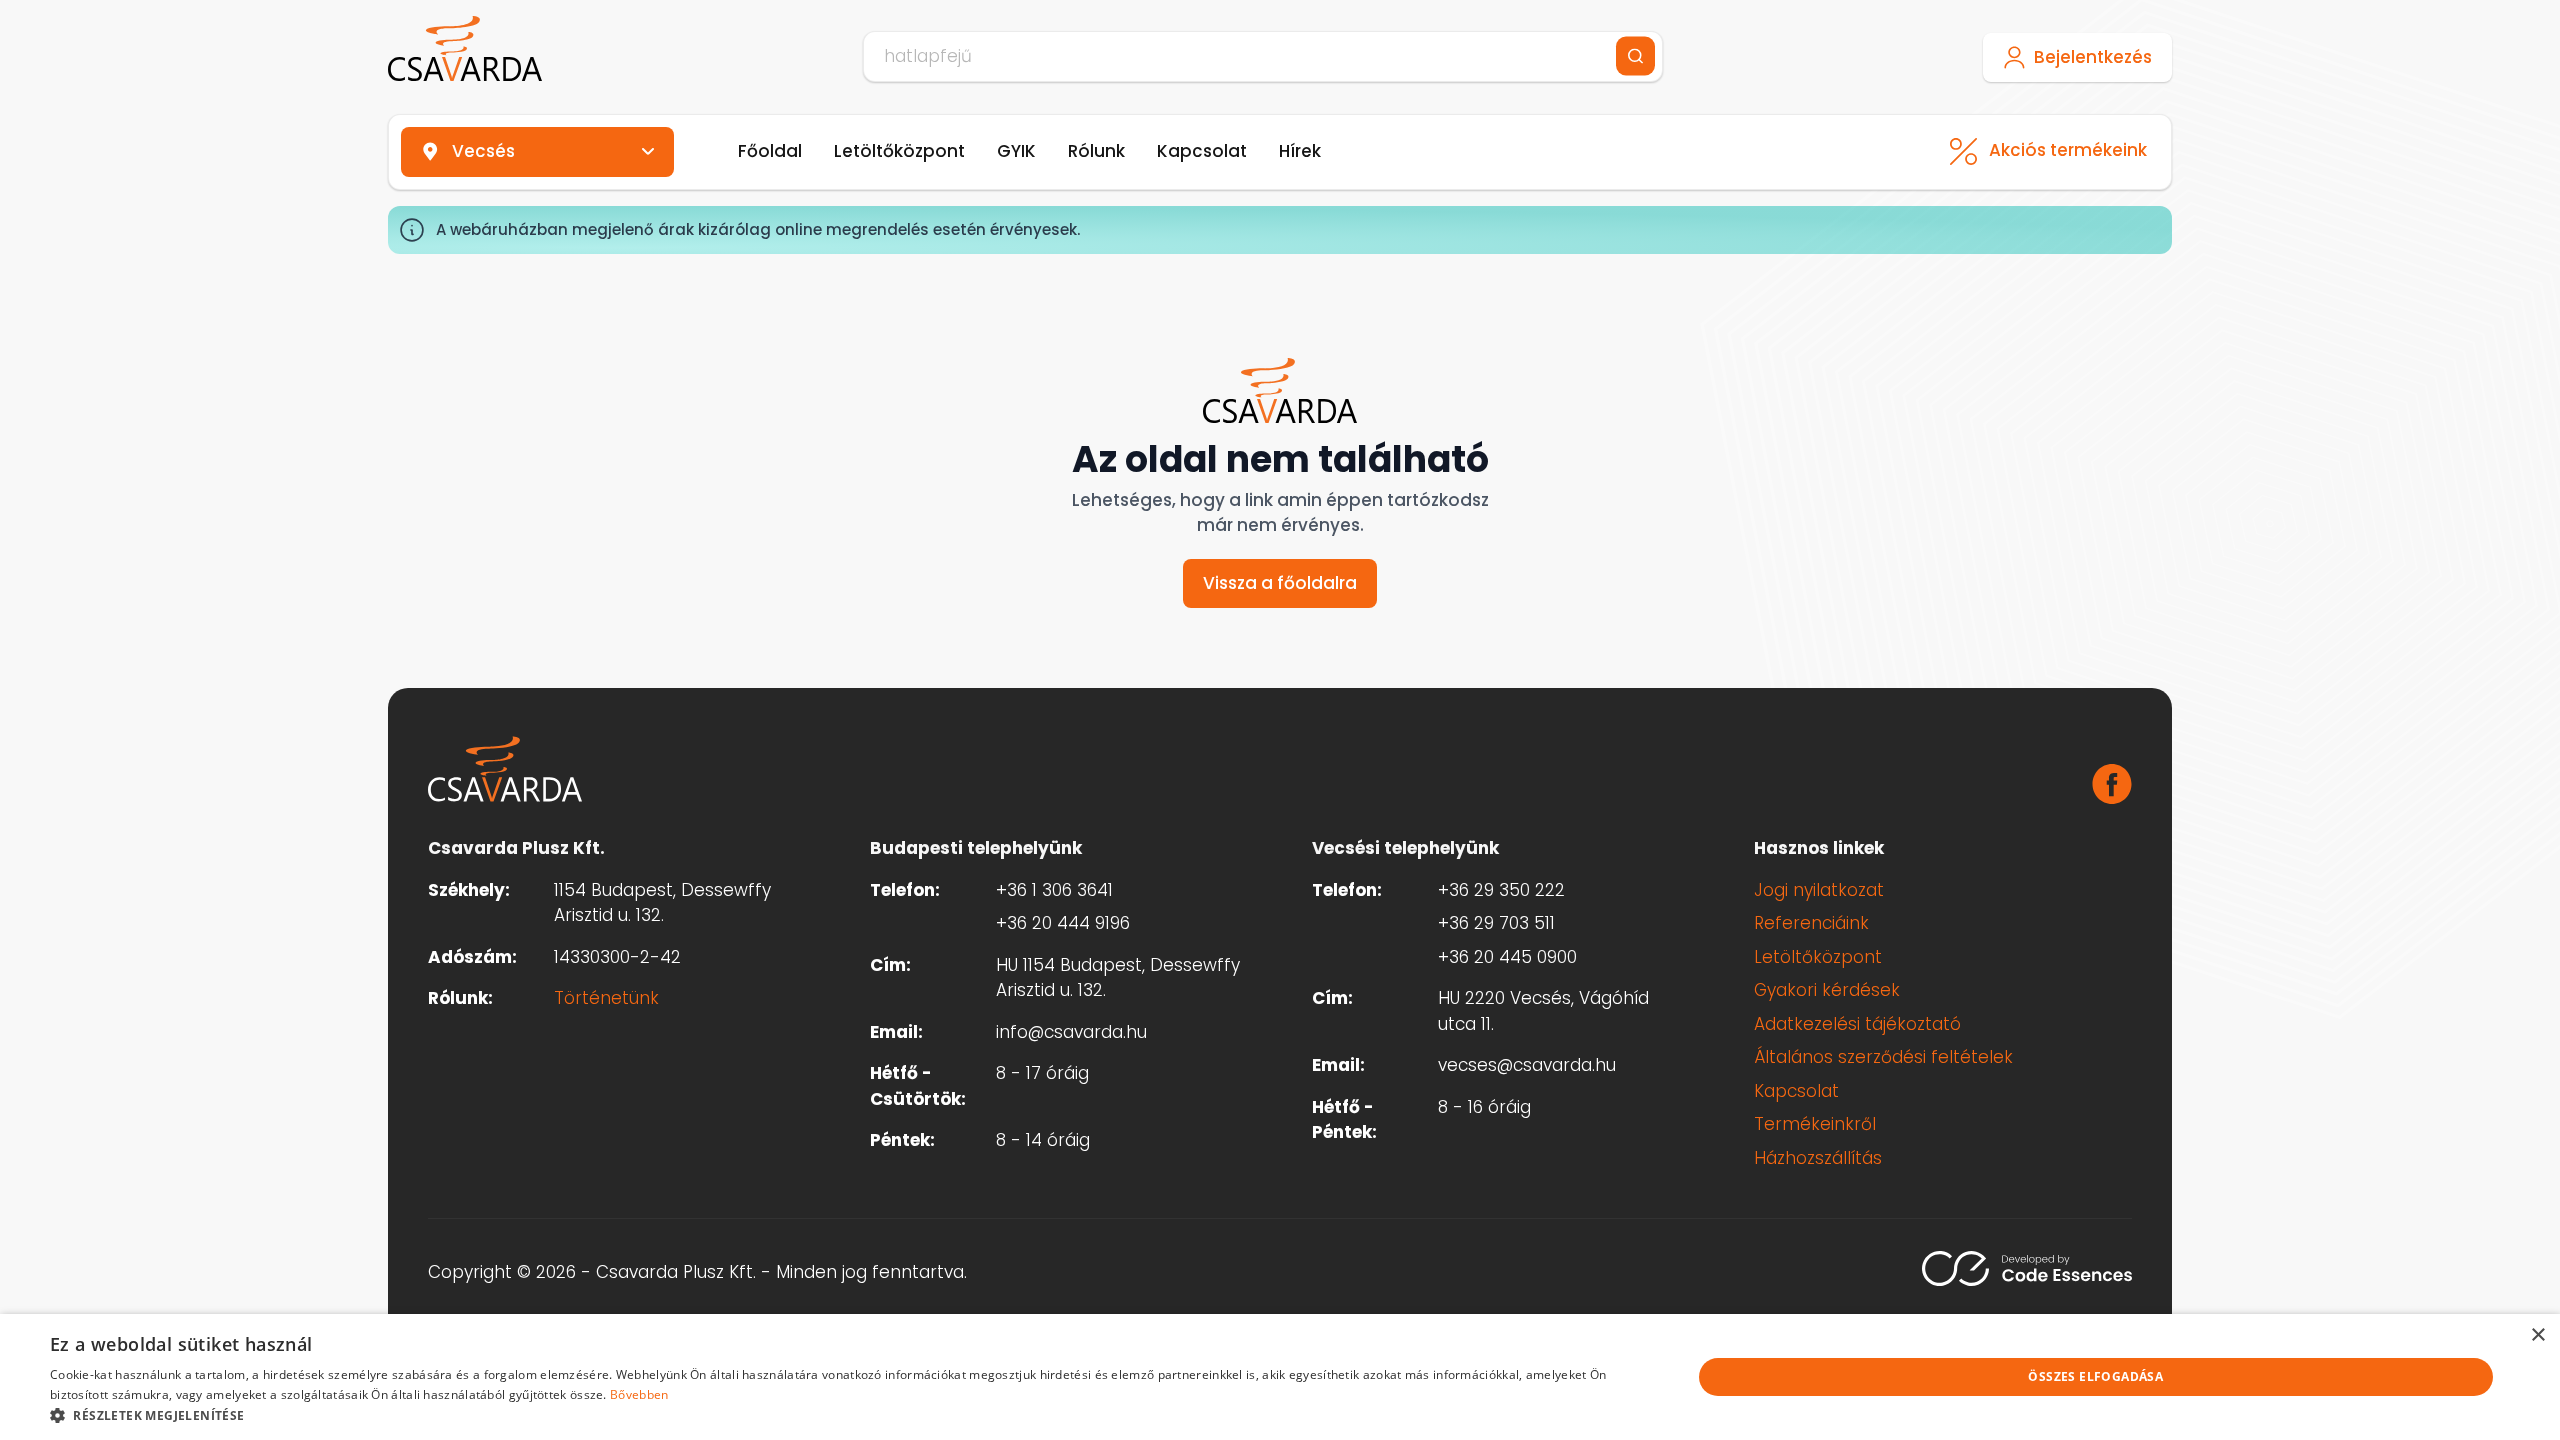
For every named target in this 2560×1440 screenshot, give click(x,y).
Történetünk (606, 998)
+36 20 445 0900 (1507, 957)
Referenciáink (1811, 923)
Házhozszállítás (1818, 1158)
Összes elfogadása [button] (2095, 1376)
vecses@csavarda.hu (1527, 1065)
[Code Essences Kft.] (2027, 1268)
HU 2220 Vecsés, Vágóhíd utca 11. (1543, 1011)
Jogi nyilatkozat (1819, 890)
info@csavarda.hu (1071, 1032)
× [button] (2537, 1335)
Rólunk (1096, 151)
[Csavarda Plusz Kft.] (465, 49)
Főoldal (770, 151)
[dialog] (1280, 1377)
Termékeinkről (1815, 1124)
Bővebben (639, 1394)
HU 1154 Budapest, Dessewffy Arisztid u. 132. (1118, 978)
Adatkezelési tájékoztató (1857, 1024)
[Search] (1635, 56)
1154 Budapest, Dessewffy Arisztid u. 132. (662, 903)
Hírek (1300, 151)
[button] (846, 1415)
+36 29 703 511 (1496, 923)
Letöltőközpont (899, 151)
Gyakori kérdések (1827, 990)
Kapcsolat (1202, 151)
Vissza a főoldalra (1280, 583)
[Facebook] (2112, 784)
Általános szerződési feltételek (1883, 1057)
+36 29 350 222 (1501, 890)
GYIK (1016, 151)
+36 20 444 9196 (1063, 923)
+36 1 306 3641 (1054, 890)
